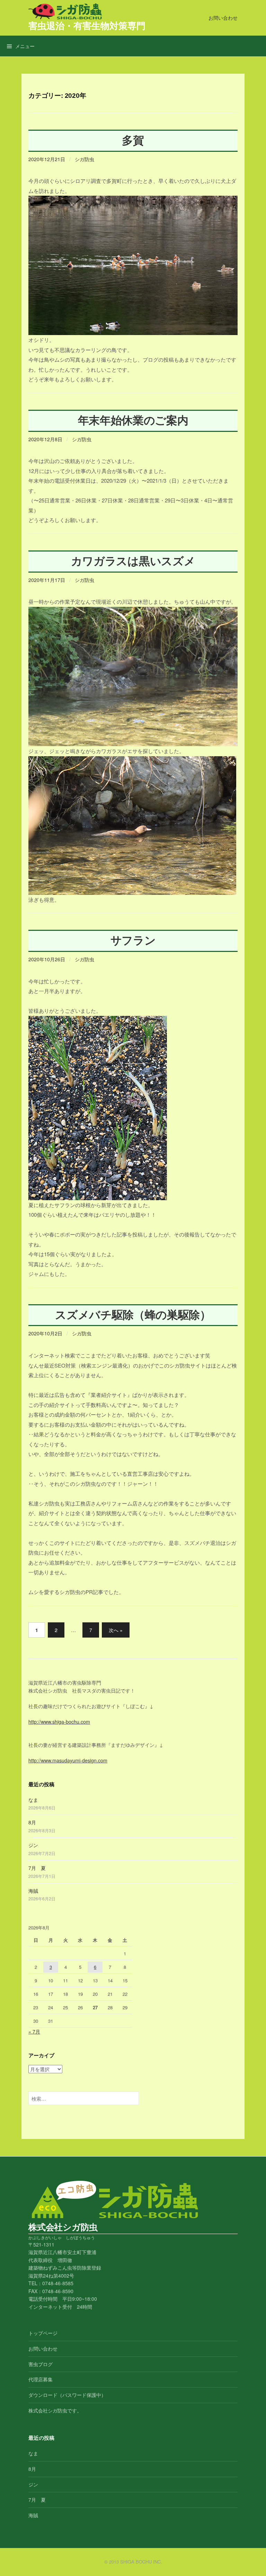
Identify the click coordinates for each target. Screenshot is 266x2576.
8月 (32, 1822)
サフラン (133, 940)
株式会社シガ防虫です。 (55, 2410)
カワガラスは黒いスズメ (133, 561)
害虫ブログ (41, 2364)
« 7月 (34, 2031)
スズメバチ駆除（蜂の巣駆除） (133, 1315)
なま (33, 1800)
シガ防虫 (85, 159)
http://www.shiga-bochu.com (59, 1722)
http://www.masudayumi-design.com (68, 1760)
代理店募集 (41, 2379)
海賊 (33, 1891)
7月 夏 (37, 1868)
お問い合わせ (223, 18)
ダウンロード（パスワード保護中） (67, 2395)
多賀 (133, 140)
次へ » (116, 1630)
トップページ (43, 2333)
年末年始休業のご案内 (133, 420)
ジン (33, 1845)
